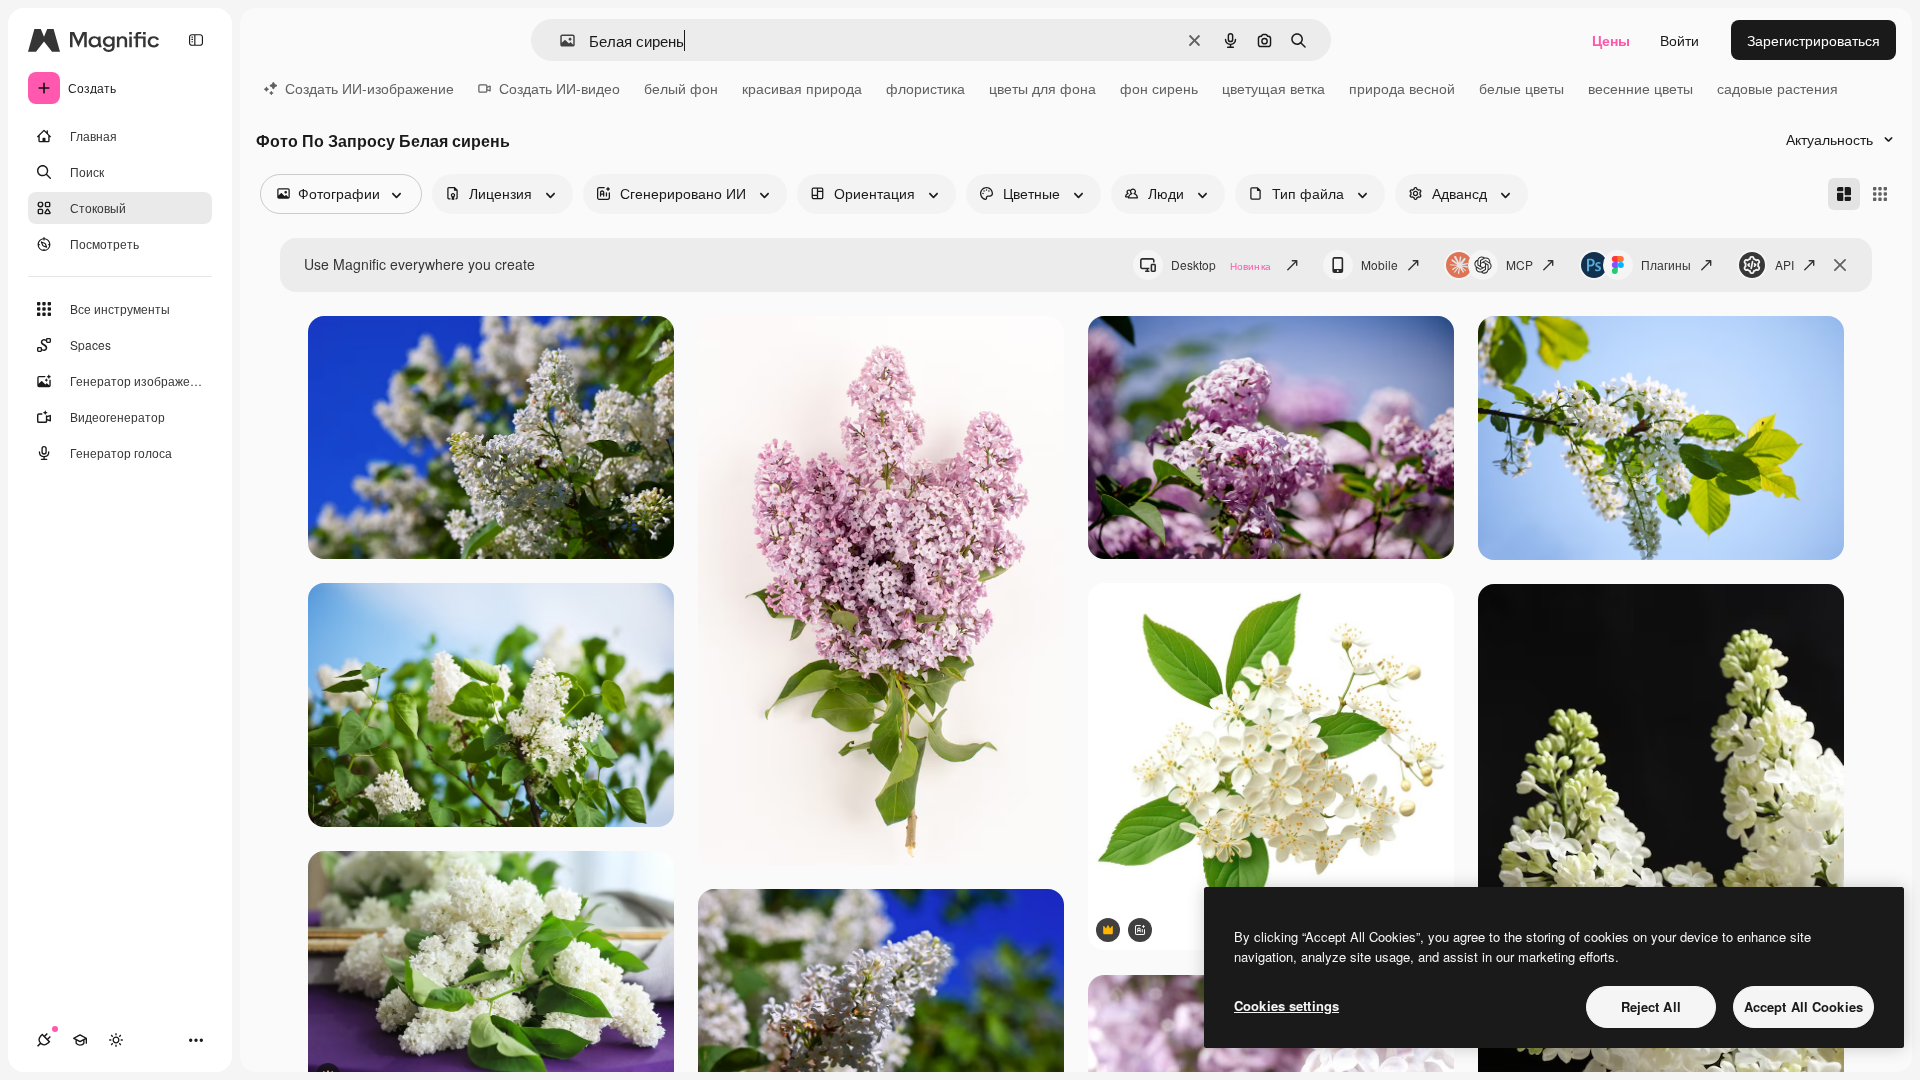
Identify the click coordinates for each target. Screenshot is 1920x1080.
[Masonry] (1844, 194)
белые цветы (1521, 88)
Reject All (1651, 1006)
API (1784, 264)
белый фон (681, 88)
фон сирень (1159, 88)
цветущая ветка (1273, 88)
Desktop (1221, 264)
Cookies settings (1286, 1005)
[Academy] (80, 1040)
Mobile (1379, 264)
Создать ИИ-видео (559, 88)
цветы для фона (1042, 88)
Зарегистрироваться (1813, 40)
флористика (925, 88)
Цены (1611, 40)
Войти (1679, 40)
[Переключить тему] (116, 1040)
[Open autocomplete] (559, 40)
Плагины (1666, 264)
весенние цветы (1640, 88)
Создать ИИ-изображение (369, 88)
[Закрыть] (1840, 265)
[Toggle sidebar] (196, 40)
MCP (1519, 264)
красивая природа (802, 88)
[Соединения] (44, 1040)
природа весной (1402, 88)
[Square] (1880, 194)
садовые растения (1777, 88)
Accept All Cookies (1803, 1006)
